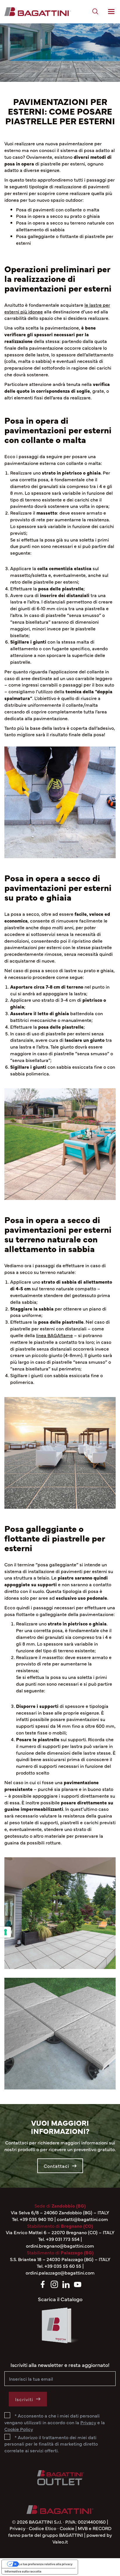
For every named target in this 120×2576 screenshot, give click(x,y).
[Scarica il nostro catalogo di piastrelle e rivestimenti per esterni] (60, 2329)
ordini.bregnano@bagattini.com (60, 2246)
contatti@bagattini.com (82, 2219)
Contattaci (57, 2166)
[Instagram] (54, 2283)
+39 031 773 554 (63, 2239)
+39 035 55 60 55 (63, 2266)
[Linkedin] (66, 2283)
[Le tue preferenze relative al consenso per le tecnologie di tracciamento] (6, 1932)
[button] (95, 12)
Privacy (17, 2528)
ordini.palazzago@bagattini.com (60, 2272)
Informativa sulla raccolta (23, 2571)
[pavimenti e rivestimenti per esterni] (38, 12)
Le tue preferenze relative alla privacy (46, 2564)
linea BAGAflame (54, 1335)
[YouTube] (78, 2283)
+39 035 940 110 (37, 2219)
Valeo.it (60, 2541)
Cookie (67, 2528)
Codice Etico (43, 2528)
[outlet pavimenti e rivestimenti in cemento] (60, 2472)
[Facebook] (43, 2283)
